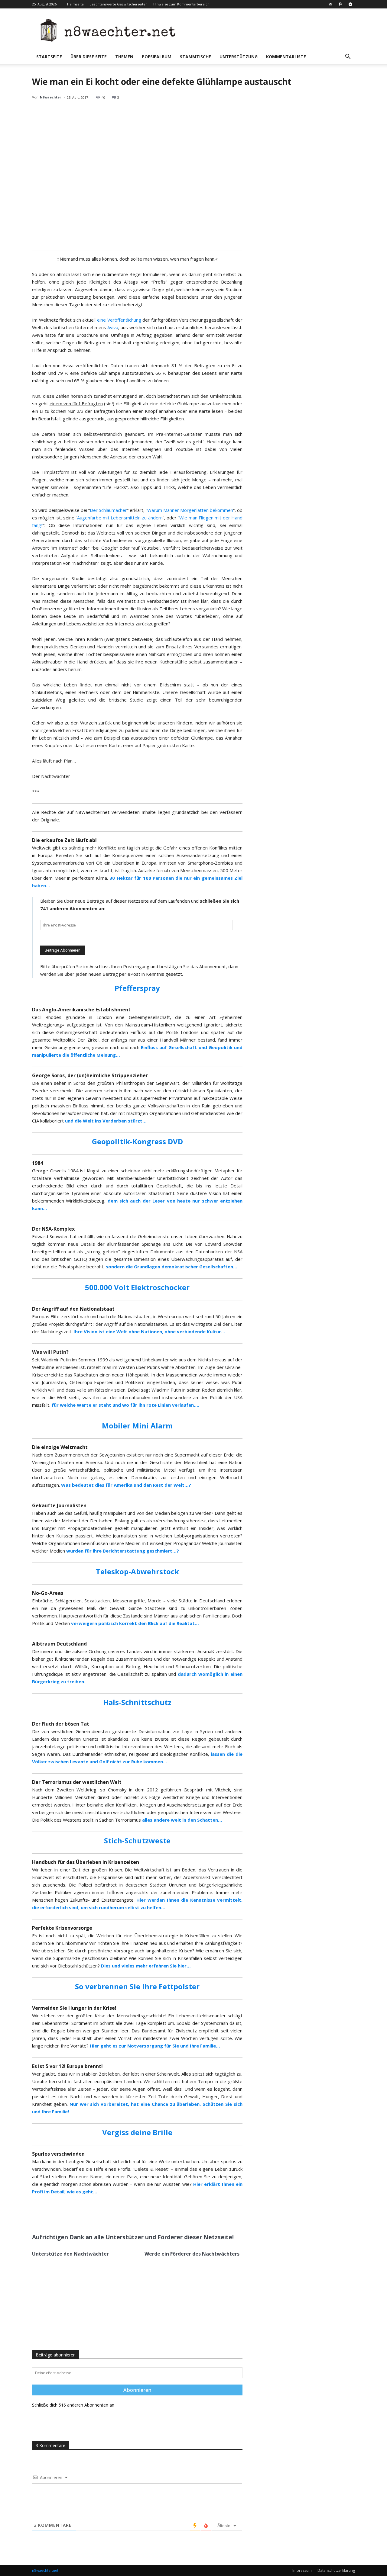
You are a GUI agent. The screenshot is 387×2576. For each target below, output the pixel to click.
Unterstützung (239, 57)
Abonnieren (137, 2390)
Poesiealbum (157, 57)
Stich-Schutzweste (137, 1840)
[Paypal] (340, 4)
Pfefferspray (137, 988)
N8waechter (50, 97)
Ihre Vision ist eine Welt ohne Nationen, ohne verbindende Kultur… (149, 1331)
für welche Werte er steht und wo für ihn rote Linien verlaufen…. (125, 1405)
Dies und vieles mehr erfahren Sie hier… (146, 1966)
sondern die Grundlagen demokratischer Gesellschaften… (172, 1267)
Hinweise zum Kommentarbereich (181, 4)
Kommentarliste (286, 57)
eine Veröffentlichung (119, 320)
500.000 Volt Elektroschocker (137, 1287)
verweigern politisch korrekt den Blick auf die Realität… (135, 1623)
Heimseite (75, 4)
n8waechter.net (45, 2570)
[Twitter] (90, 2214)
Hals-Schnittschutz (137, 1702)
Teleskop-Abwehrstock (137, 1571)
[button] (348, 57)
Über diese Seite (89, 57)
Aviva (113, 327)
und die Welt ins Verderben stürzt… (106, 1121)
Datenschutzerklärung (336, 2570)
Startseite (49, 57)
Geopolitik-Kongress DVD (137, 1141)
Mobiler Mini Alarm (137, 1426)
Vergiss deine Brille (137, 2132)
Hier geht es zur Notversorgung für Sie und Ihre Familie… (155, 2046)
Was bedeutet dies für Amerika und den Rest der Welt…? (126, 1485)
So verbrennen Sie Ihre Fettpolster (137, 1986)
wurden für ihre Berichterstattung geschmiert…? (123, 1551)
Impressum (302, 2570)
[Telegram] (350, 4)
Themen (124, 57)
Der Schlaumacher (108, 510)
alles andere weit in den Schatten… (182, 1820)
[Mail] (330, 4)
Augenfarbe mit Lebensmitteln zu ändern (120, 518)
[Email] (104, 2214)
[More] (119, 2214)
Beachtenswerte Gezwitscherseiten (119, 4)
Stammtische (195, 57)
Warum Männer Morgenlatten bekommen (190, 510)
